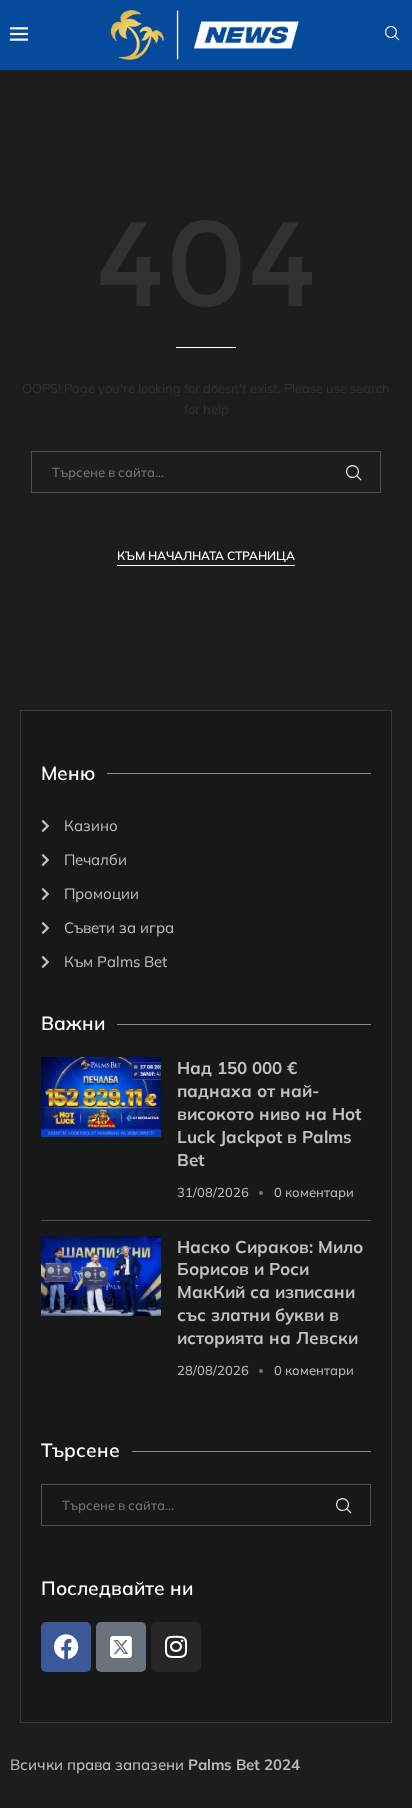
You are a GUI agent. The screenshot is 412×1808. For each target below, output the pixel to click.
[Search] (392, 35)
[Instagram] (176, 1647)
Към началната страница (206, 555)
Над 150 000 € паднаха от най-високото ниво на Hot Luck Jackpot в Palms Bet (269, 1113)
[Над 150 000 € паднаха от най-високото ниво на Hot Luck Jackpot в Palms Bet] (101, 1097)
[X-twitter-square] (121, 1647)
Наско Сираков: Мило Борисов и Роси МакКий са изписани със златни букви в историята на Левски (270, 1292)
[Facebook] (66, 1647)
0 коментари (314, 1192)
